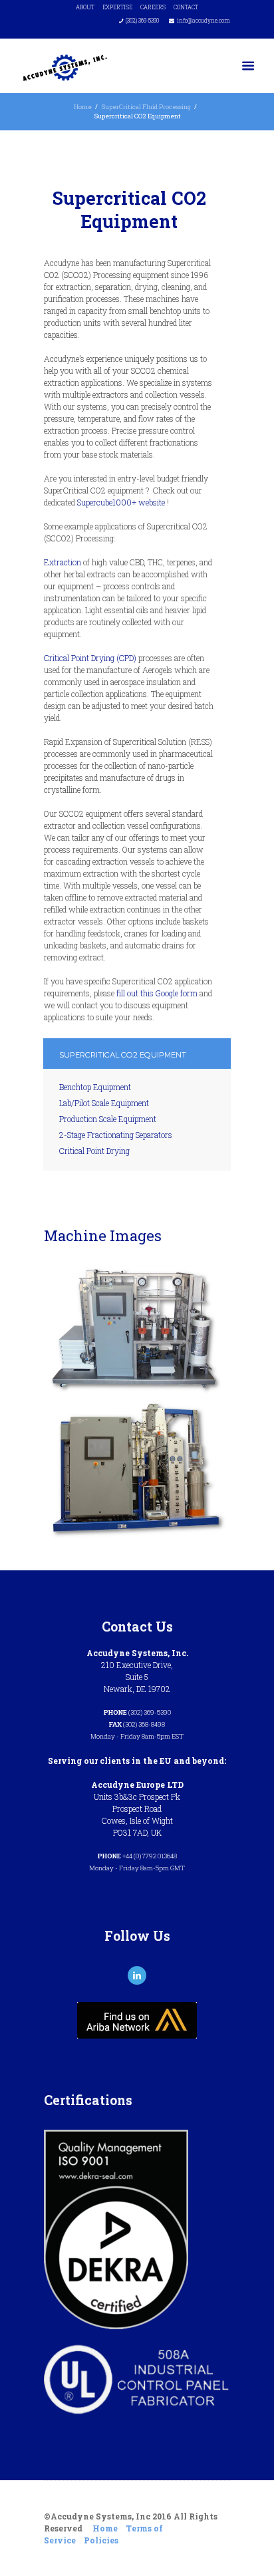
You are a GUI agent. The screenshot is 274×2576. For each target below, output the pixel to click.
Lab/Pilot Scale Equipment (104, 1103)
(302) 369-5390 (142, 20)
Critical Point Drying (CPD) (90, 658)
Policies (101, 2540)
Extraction (63, 562)
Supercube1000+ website (121, 502)
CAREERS (153, 7)
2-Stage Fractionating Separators (116, 1135)
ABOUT (85, 7)
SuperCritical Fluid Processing (146, 107)
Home (83, 107)
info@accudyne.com (204, 20)
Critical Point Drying (94, 1151)
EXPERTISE (117, 7)
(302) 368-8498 (144, 1724)
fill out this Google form (157, 993)
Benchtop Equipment (95, 1087)
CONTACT (186, 7)
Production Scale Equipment (108, 1119)
